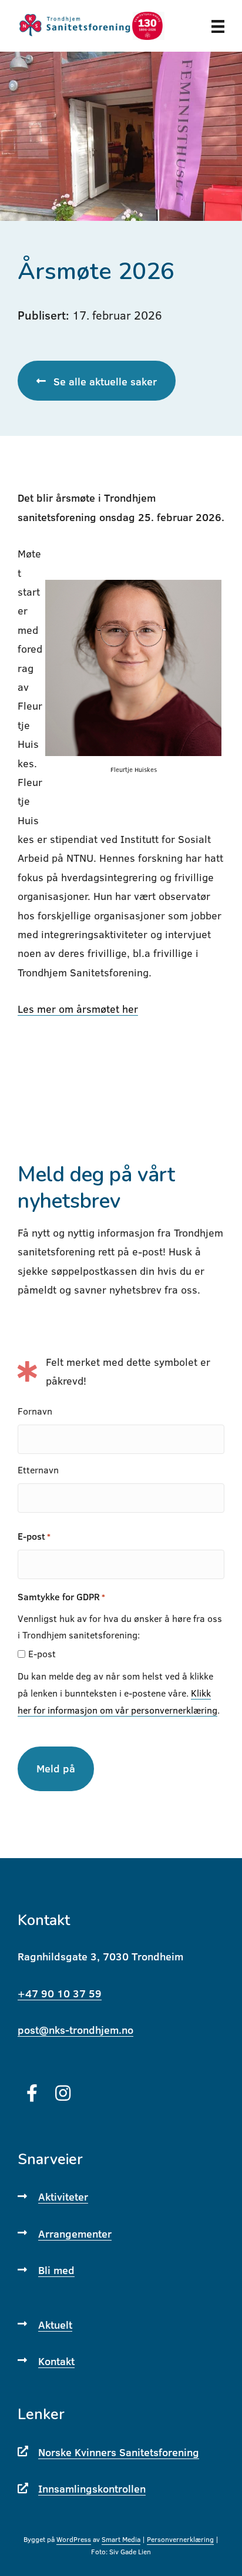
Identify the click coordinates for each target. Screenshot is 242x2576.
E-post (34, 1536)
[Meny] (218, 26)
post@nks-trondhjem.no (75, 2030)
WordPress (74, 2539)
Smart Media (121, 2539)
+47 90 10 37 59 (60, 1994)
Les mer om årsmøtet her (78, 1009)
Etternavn (38, 1470)
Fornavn (35, 1411)
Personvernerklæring (180, 2539)
